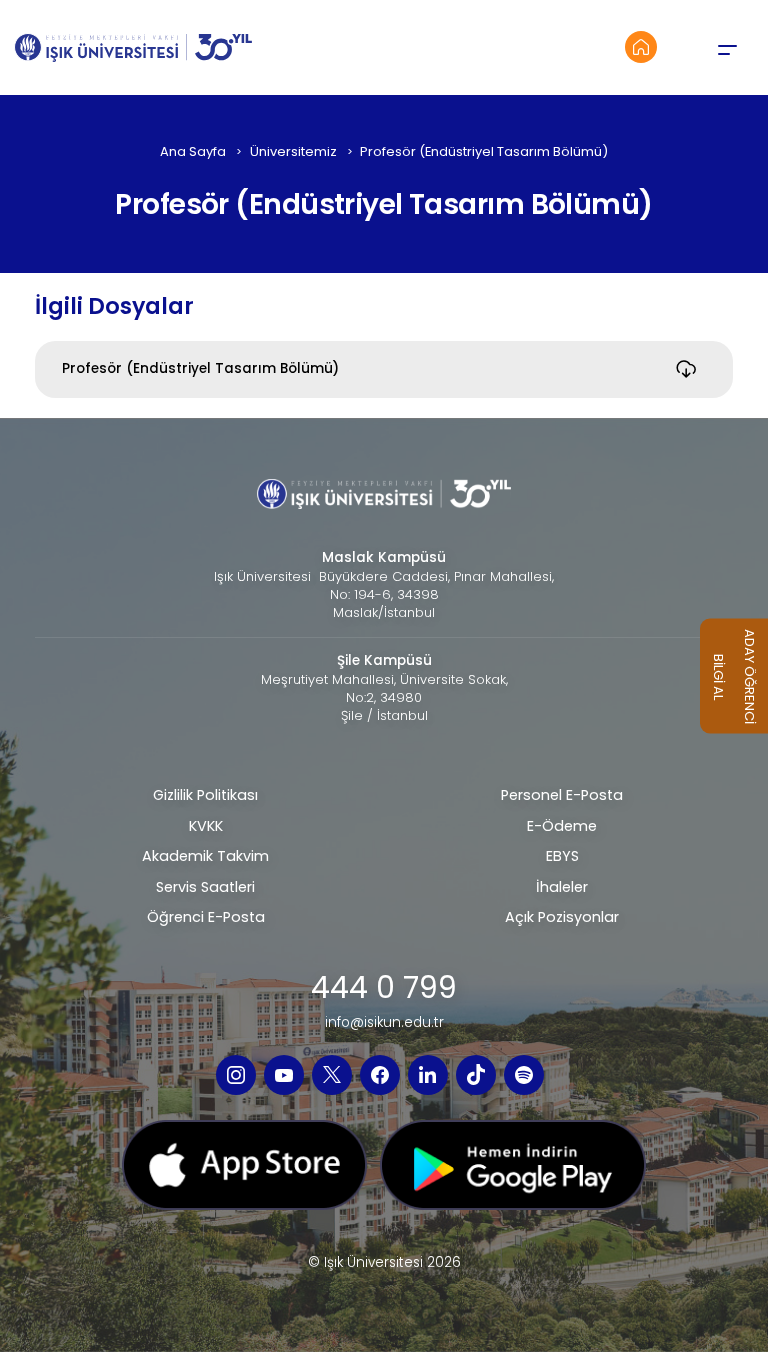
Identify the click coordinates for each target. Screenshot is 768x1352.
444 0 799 (384, 988)
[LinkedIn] (428, 1075)
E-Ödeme (562, 826)
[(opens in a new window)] (244, 1171)
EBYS (562, 856)
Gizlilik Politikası (205, 795)
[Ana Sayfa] (641, 47)
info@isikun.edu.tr (384, 1023)
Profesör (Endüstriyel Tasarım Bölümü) (200, 368)
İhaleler (562, 887)
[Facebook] (380, 1075)
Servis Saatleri (205, 887)
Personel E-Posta (562, 795)
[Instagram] (236, 1075)
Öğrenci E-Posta (206, 917)
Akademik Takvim (205, 856)
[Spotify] (524, 1075)
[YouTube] (284, 1075)
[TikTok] (476, 1075)
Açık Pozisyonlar (562, 917)
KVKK (206, 826)
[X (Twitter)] (332, 1075)
